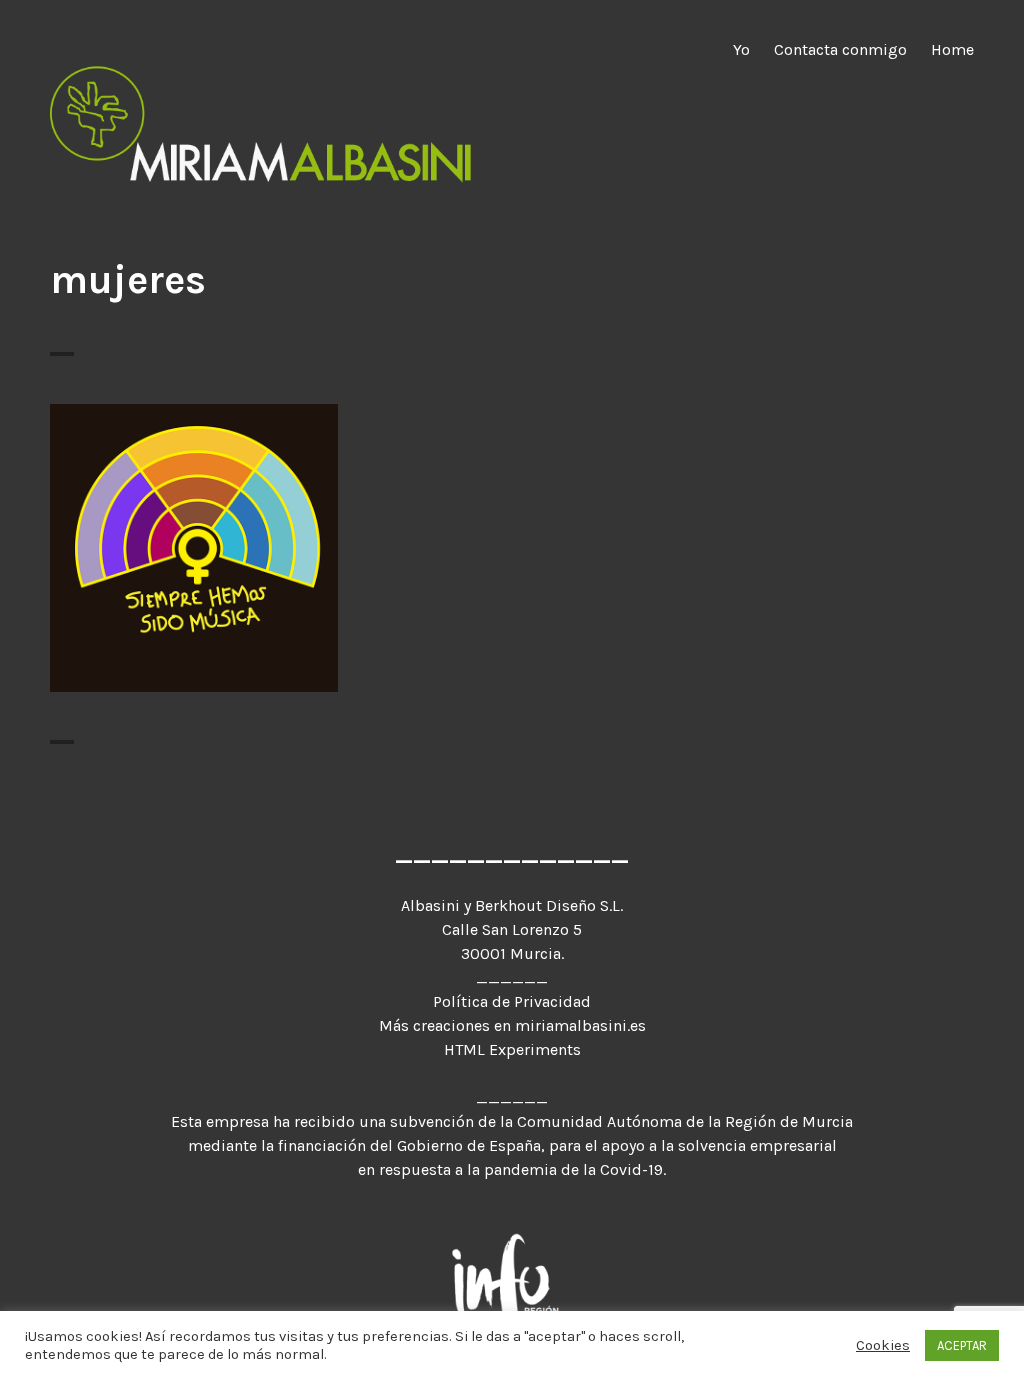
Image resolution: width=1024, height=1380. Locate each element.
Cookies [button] (883, 1356)
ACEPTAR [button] (962, 1357)
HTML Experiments (512, 1049)
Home (952, 49)
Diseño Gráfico (194, 565)
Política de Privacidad (512, 1001)
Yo (741, 49)
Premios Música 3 (194, 535)
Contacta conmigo (840, 49)
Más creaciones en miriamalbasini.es (512, 1025)
